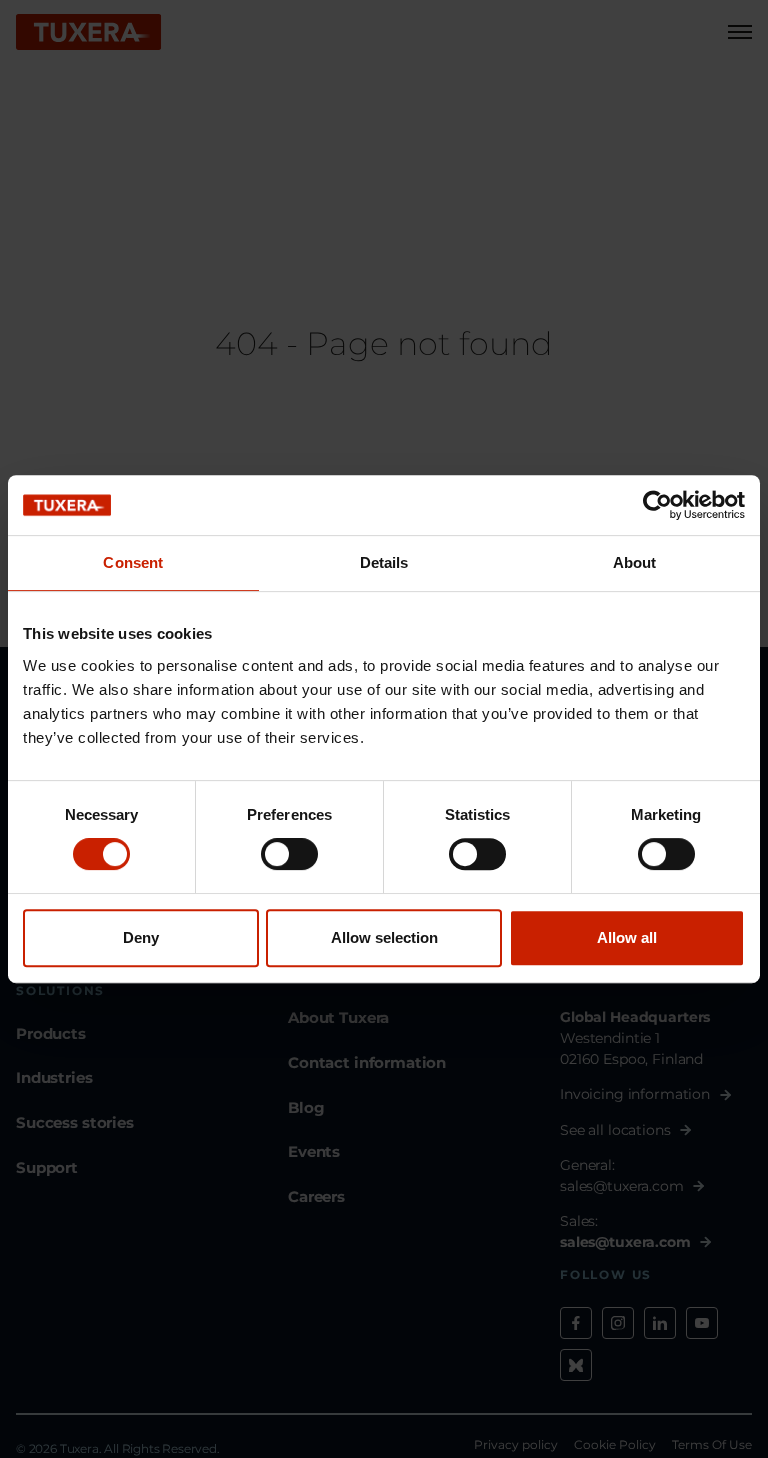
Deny (141, 937)
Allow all (627, 937)
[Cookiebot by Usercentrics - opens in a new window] (657, 505)
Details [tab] (384, 562)
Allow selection (384, 937)
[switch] (289, 854)
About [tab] (635, 562)
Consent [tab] (133, 562)
